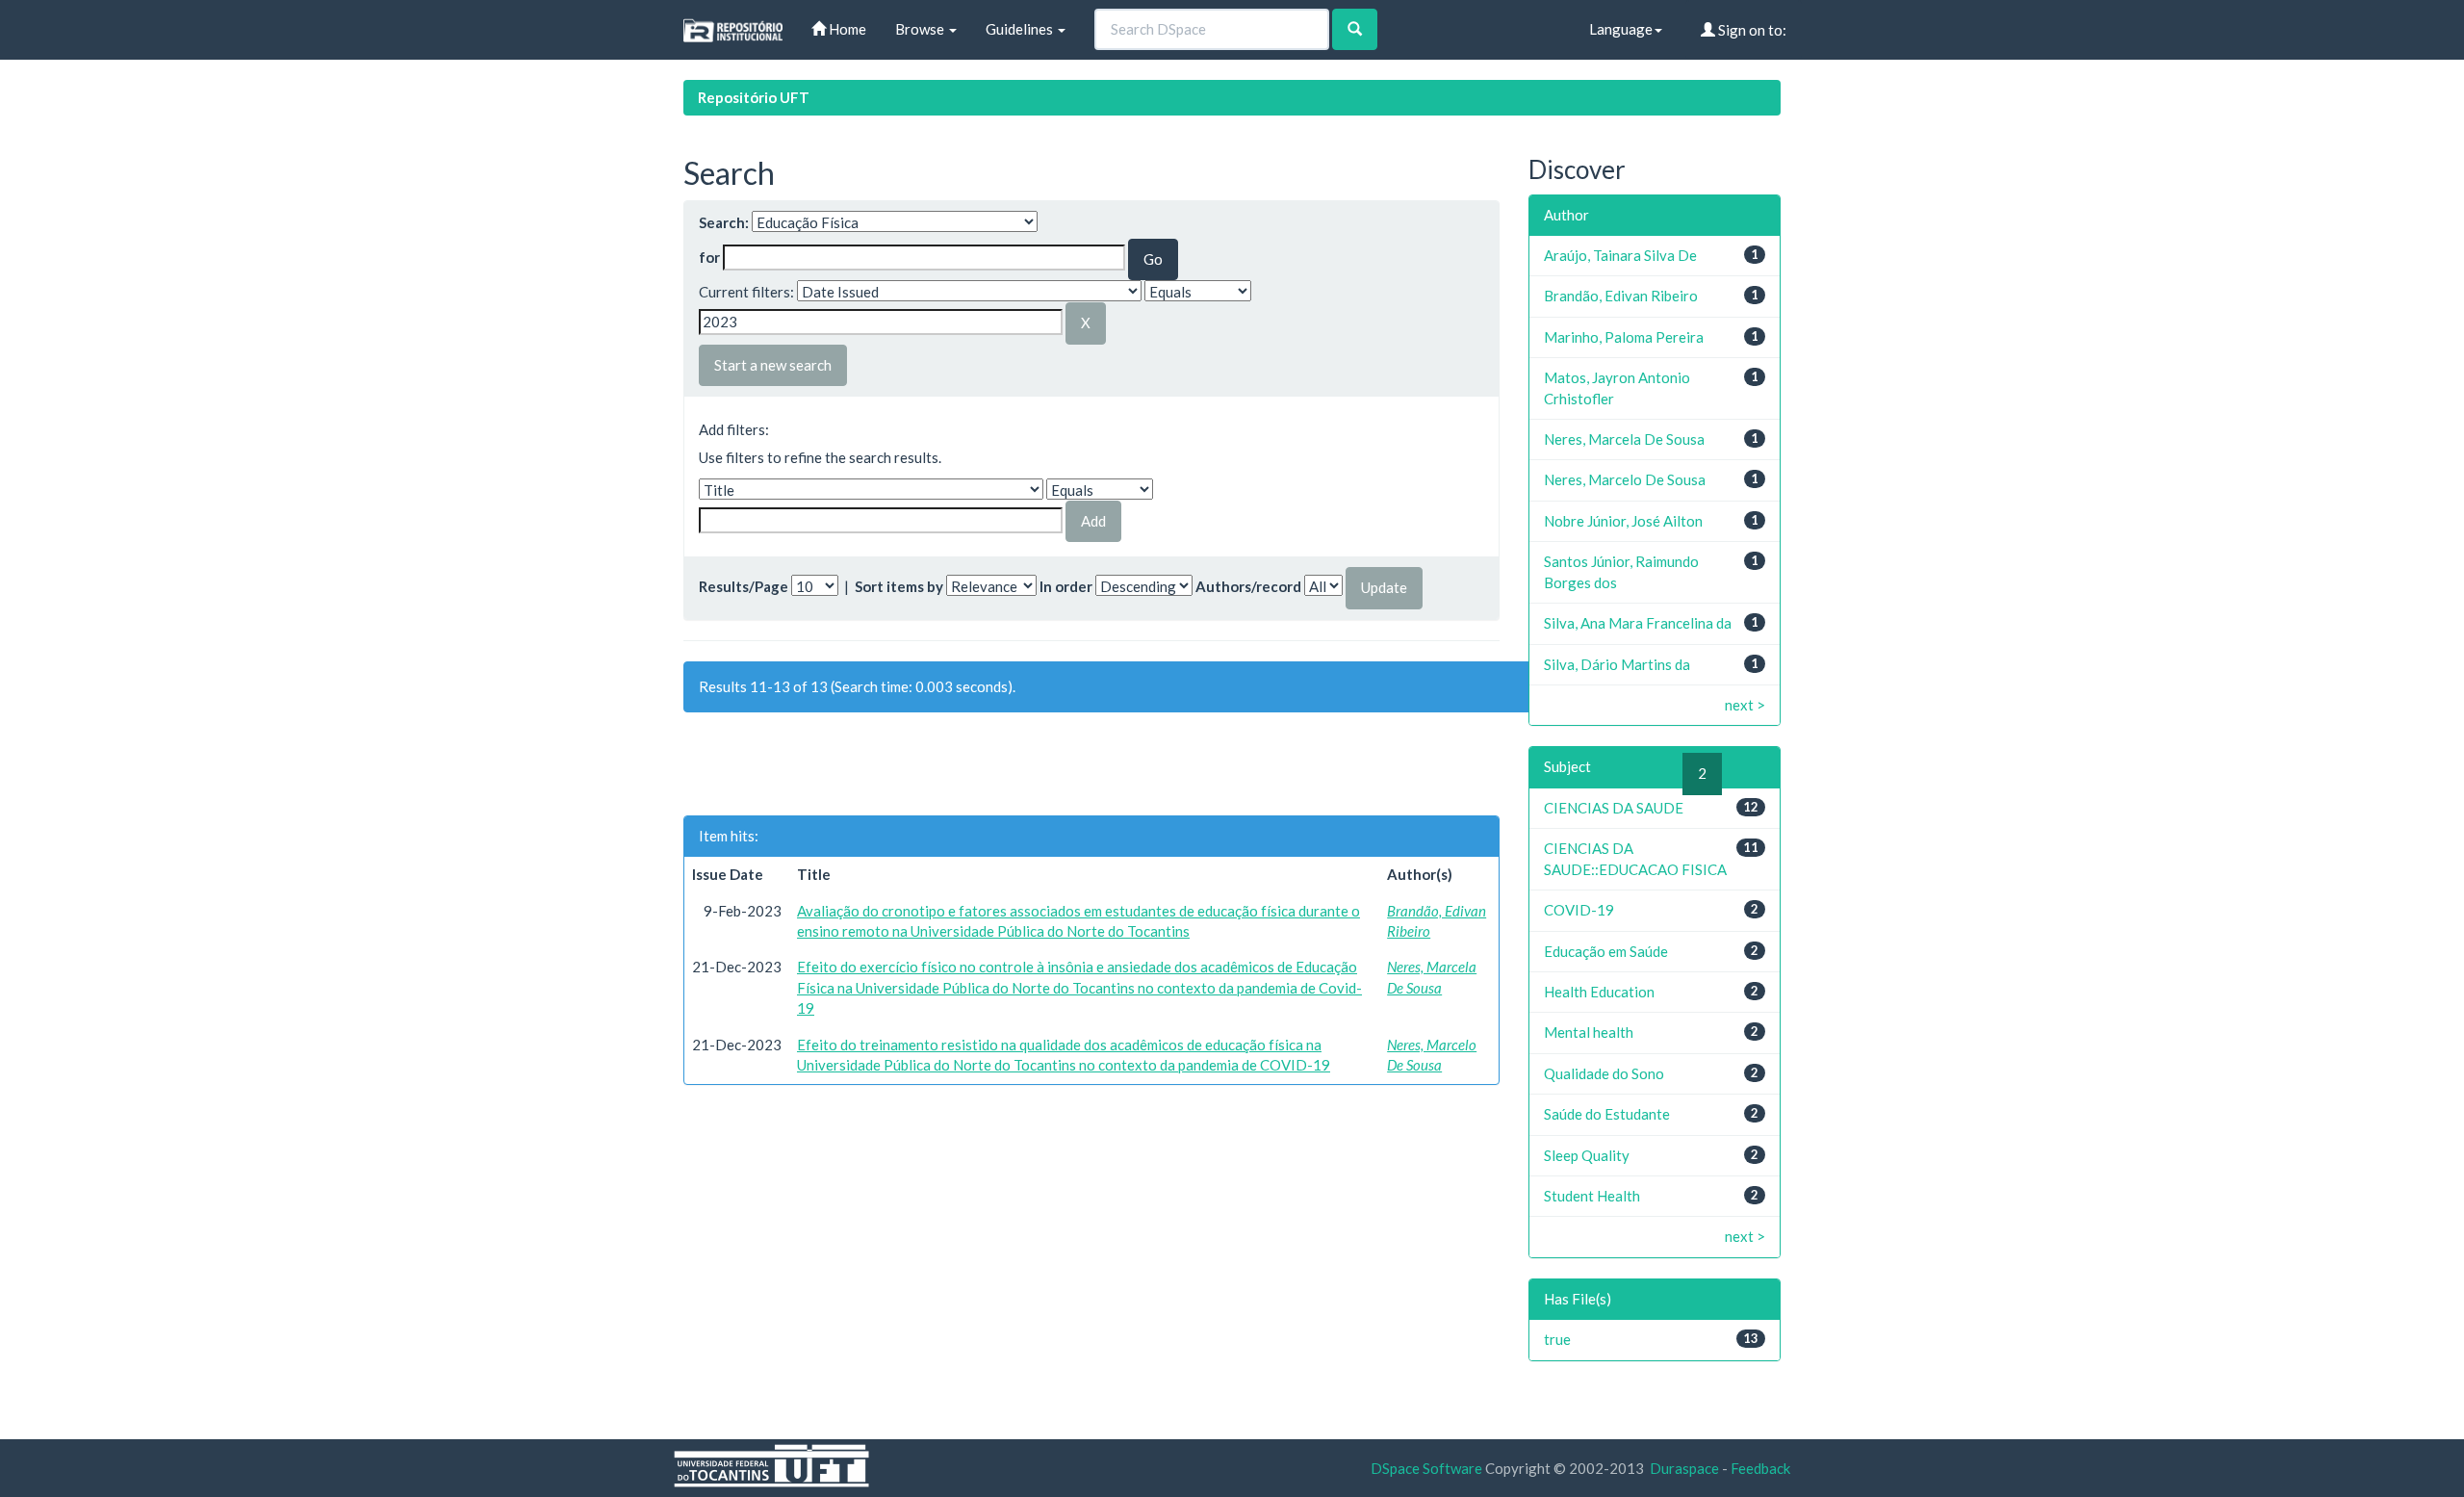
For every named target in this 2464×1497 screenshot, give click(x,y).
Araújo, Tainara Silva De (1620, 255)
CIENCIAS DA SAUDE (1614, 808)
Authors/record (1248, 586)
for (709, 257)
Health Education (1599, 992)
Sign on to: (1751, 30)
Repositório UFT (754, 97)
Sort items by (899, 586)
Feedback (1760, 1468)
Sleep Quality (1587, 1155)
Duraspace (1684, 1468)
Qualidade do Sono (1604, 1073)
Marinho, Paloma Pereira (1624, 337)
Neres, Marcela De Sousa (1624, 439)
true (1557, 1339)
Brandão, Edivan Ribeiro (1621, 296)
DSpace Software (1426, 1468)
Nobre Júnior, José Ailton (1623, 521)
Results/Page (744, 586)
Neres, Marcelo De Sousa (1625, 479)
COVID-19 (1579, 910)
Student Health (1592, 1196)
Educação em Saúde (1606, 951)
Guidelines (1021, 29)
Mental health (1589, 1032)
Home (846, 29)
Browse (921, 29)
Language (1621, 29)
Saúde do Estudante (1607, 1114)
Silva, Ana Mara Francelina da (1638, 623)
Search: (724, 222)
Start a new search (773, 365)
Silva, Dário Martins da (1617, 664)
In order (1066, 586)
